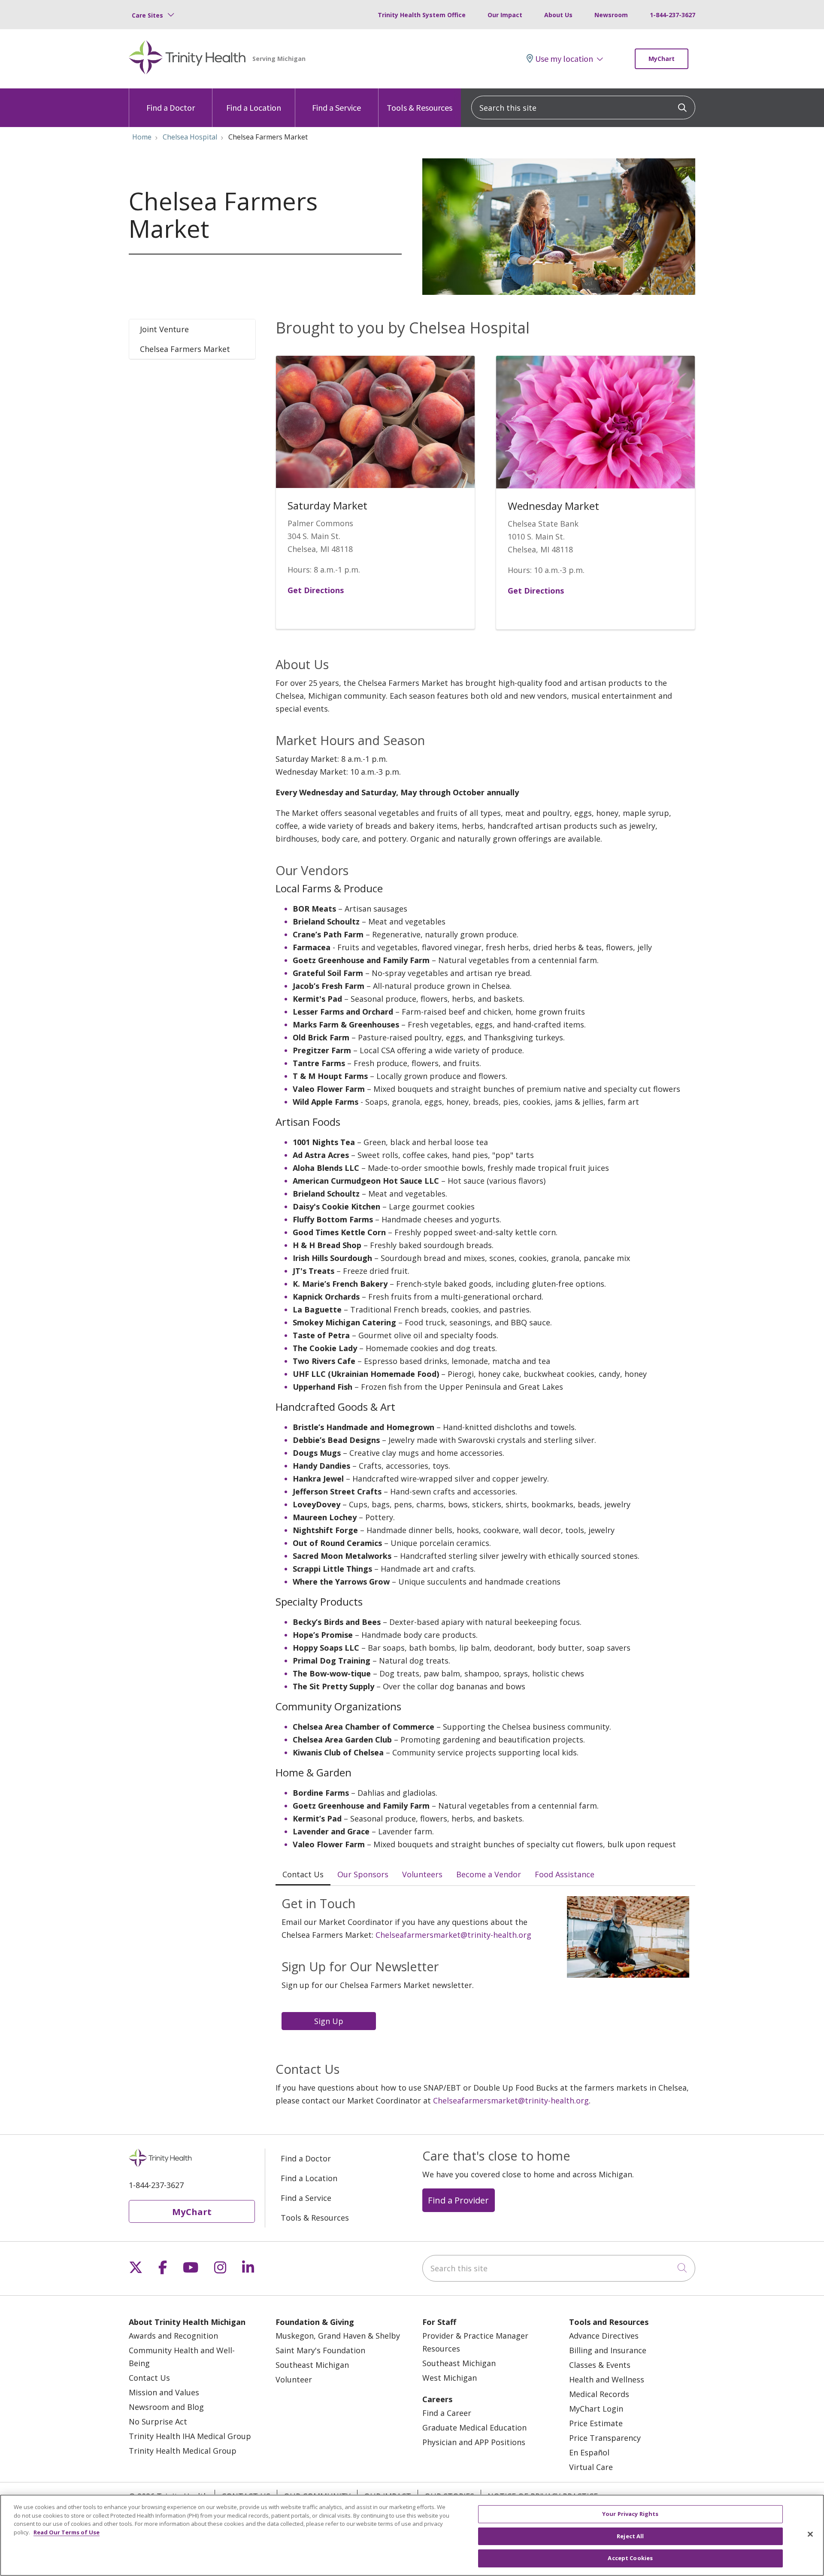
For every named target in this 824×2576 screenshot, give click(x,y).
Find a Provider (458, 2200)
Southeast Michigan (312, 2365)
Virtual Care (591, 2467)
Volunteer (294, 2379)
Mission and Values (164, 2392)
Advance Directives (604, 2336)
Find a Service (336, 108)
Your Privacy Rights (630, 2514)
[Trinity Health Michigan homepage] (187, 59)
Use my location (564, 59)
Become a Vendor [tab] (489, 1874)
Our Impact (505, 15)
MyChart (662, 59)
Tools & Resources (420, 108)
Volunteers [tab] (422, 1874)
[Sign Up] (331, 2020)
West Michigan (450, 2378)
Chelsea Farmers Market (185, 349)
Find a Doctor (171, 108)
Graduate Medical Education (474, 2428)
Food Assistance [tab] (565, 1874)
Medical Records (599, 2394)
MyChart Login (596, 2409)
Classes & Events (600, 2365)
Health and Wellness (607, 2379)
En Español (589, 2452)
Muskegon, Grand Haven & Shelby (338, 2336)
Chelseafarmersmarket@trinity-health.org (453, 1935)
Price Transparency (605, 2438)
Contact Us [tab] (303, 1874)
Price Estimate (596, 2423)
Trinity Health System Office (422, 15)
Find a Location (254, 108)
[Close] (810, 2534)
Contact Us (149, 2378)
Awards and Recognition (173, 2336)
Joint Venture (164, 329)
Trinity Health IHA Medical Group (190, 2436)
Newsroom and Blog (166, 2407)
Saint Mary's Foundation (320, 2350)
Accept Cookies (630, 2558)
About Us (558, 15)
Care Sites (147, 15)
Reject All (630, 2536)
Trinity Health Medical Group (183, 2451)
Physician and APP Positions (474, 2442)
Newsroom (611, 15)
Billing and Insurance (608, 2350)
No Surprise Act (158, 2421)
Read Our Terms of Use (67, 2532)
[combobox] (583, 108)
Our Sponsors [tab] (363, 1874)
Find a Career (447, 2413)
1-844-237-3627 (673, 15)
